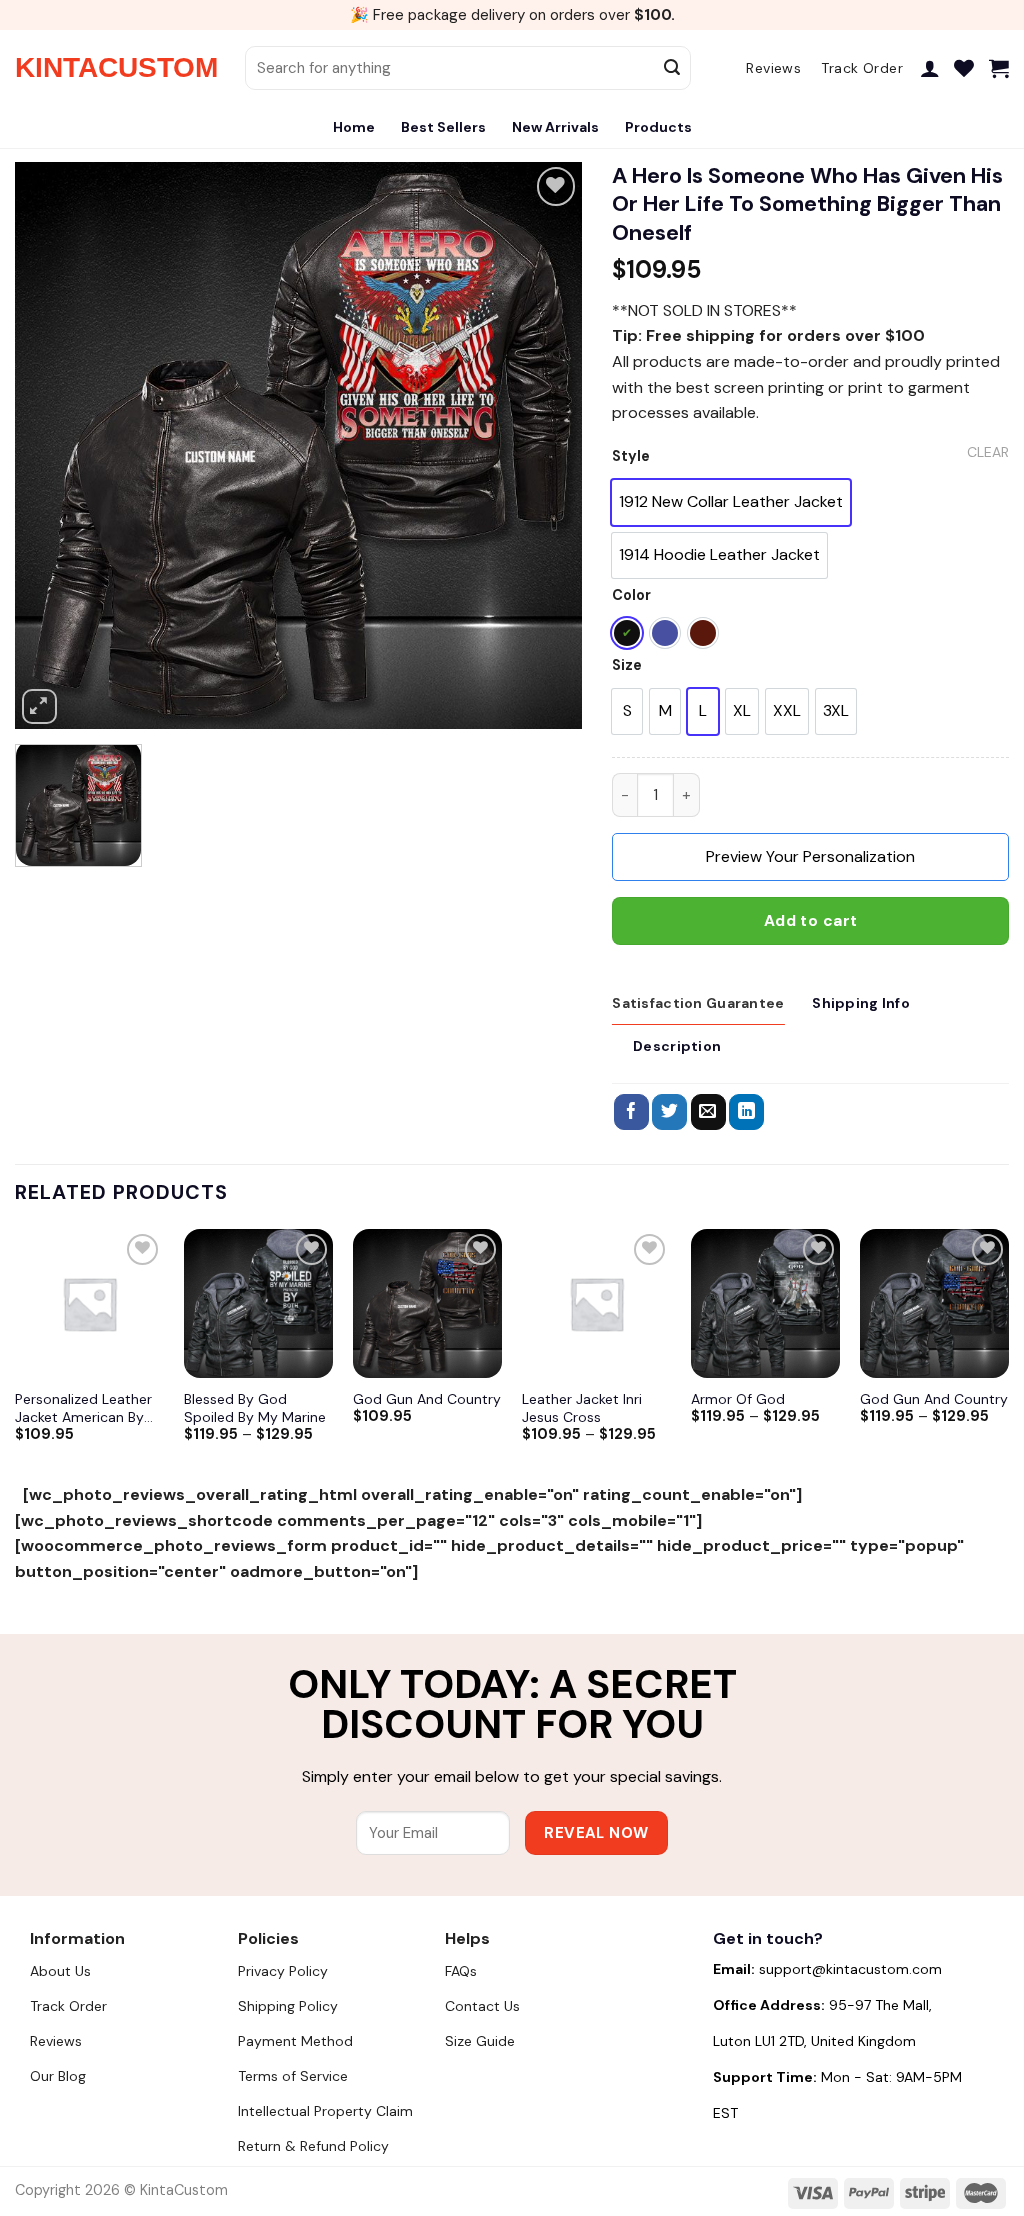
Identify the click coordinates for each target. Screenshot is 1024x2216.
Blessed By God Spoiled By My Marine (255, 1408)
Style (631, 456)
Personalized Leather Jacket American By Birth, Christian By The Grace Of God (86, 1408)
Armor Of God (738, 1399)
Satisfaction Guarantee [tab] (698, 1003)
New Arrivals (555, 127)
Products (658, 127)
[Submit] (672, 68)
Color (631, 595)
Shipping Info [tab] (861, 1003)
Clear (988, 452)
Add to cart (811, 921)
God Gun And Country (427, 1399)
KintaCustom (115, 68)
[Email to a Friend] (708, 1112)
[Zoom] (39, 706)
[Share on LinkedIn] (746, 1112)
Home (354, 127)
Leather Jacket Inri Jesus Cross (582, 1408)
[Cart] (999, 68)
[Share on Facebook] (631, 1112)
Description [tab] (677, 1046)
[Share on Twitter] (669, 1112)
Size (627, 665)
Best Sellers (443, 127)
